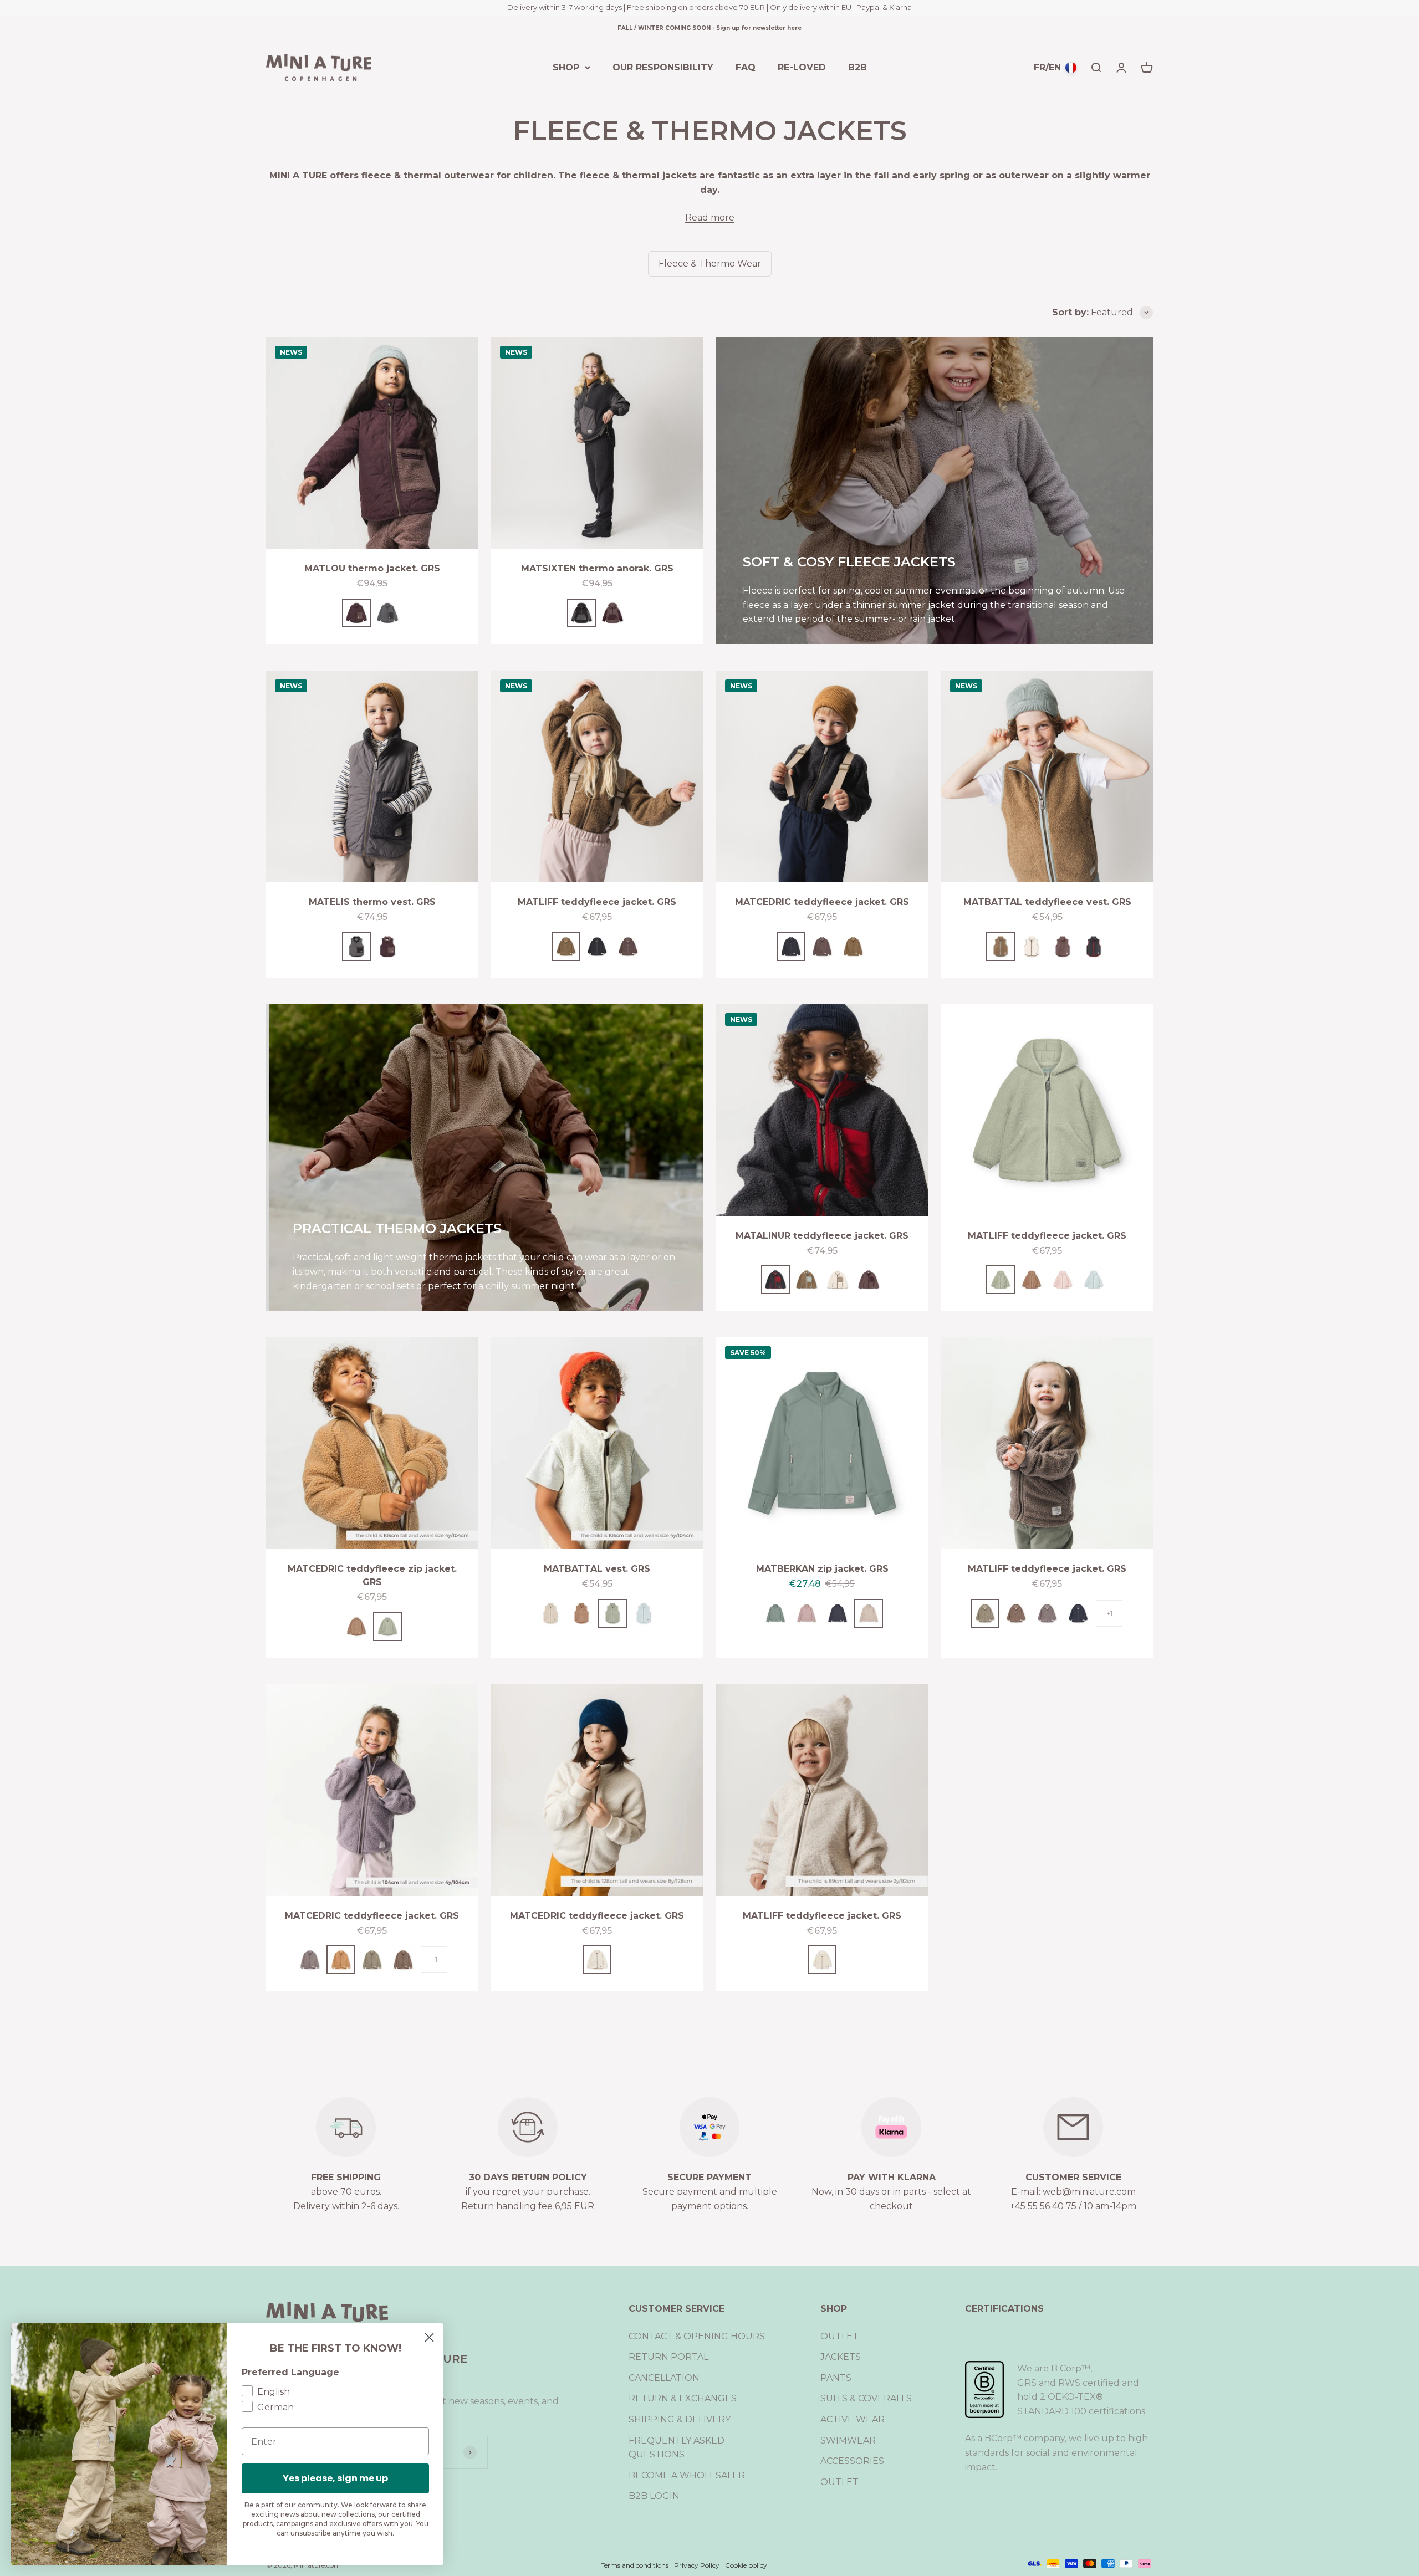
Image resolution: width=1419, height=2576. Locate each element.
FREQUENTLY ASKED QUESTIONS (677, 2448)
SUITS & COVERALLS (866, 2398)
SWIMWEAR (848, 2440)
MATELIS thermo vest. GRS (372, 902)
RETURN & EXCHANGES (683, 2398)
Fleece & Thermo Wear (710, 264)
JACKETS (841, 2357)
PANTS (836, 2378)
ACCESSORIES (852, 2461)
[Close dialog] (429, 2337)
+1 (1109, 1613)
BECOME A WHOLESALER (687, 2475)
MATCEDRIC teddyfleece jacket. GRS (822, 902)
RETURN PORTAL (668, 2357)
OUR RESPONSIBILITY (663, 67)
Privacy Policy (697, 2565)
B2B (857, 67)
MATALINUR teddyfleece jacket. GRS (822, 1236)
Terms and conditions (635, 2565)
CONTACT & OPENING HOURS (697, 2336)
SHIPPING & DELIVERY (680, 2419)
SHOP (566, 67)
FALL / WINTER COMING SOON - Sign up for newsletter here (709, 28)
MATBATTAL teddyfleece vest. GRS (1047, 902)
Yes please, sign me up (335, 2478)
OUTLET (839, 2336)
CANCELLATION (664, 2378)
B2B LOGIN (654, 2496)
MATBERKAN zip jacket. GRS (822, 1569)
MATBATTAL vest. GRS (597, 1569)
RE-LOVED (802, 67)
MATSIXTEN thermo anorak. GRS (597, 568)
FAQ (746, 67)
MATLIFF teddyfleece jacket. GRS (597, 902)
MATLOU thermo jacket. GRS (372, 568)
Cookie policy (746, 2565)
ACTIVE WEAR (853, 2419)
